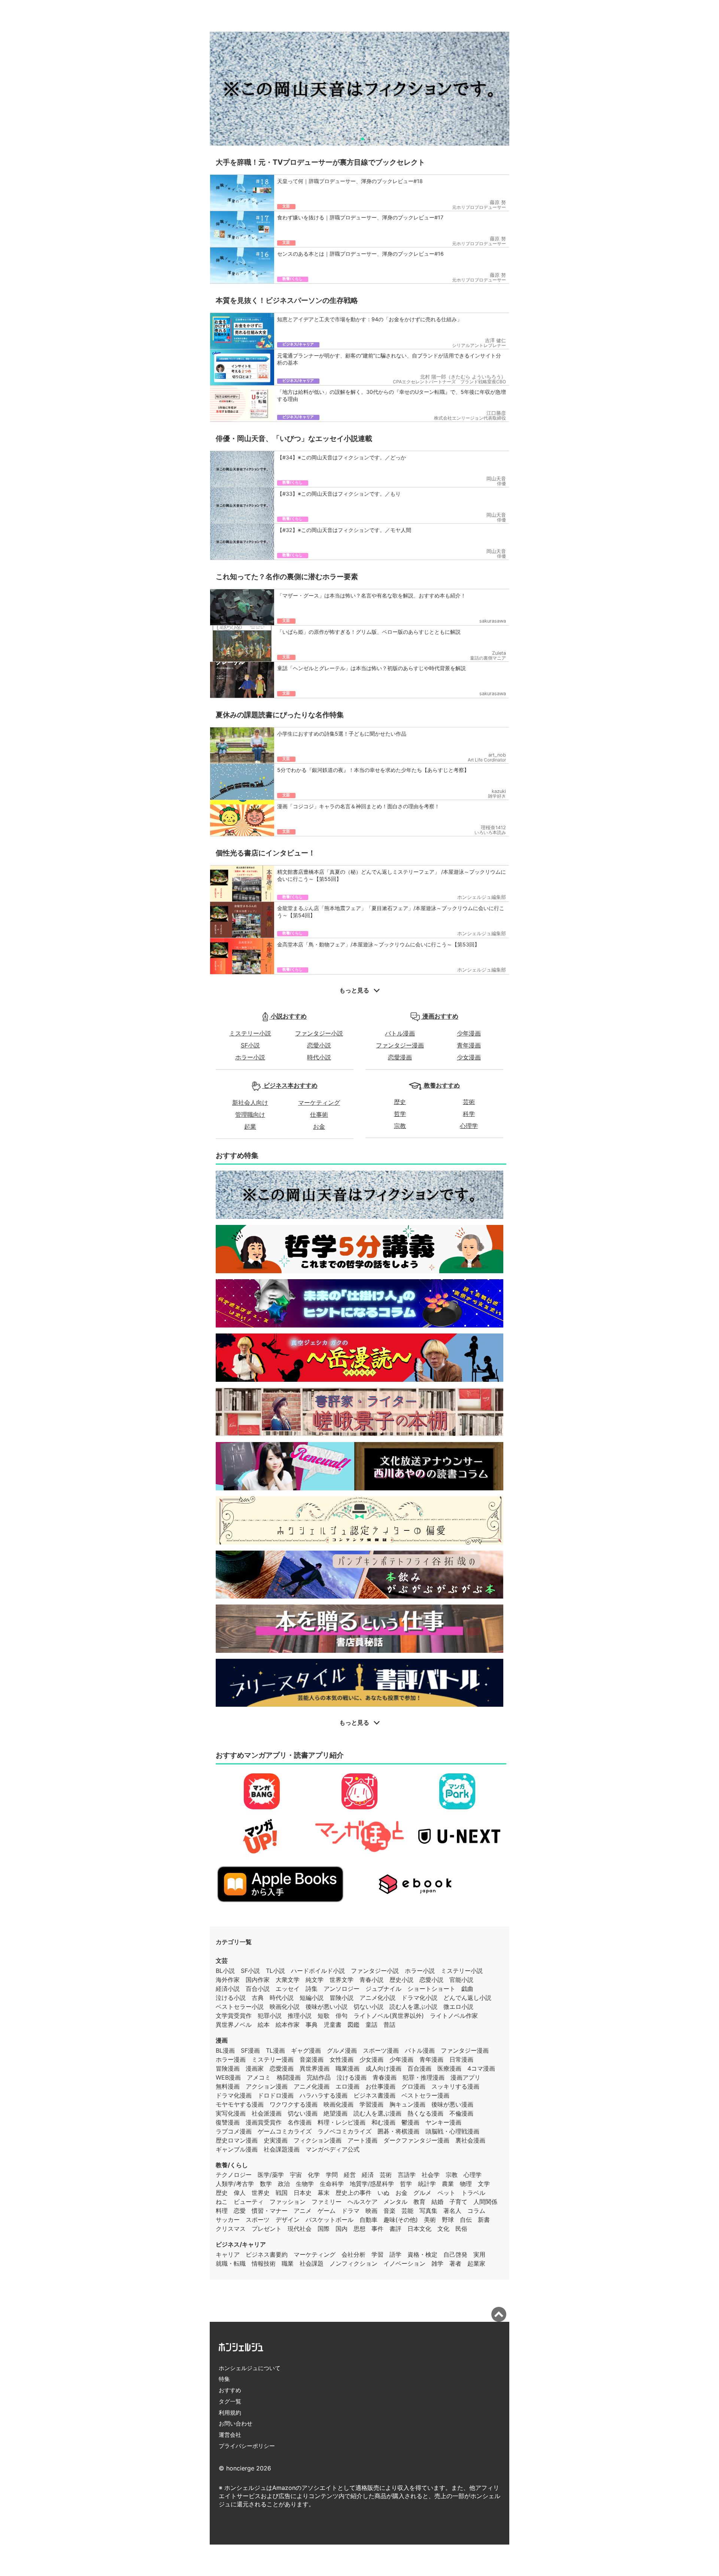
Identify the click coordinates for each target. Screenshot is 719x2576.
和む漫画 (383, 2122)
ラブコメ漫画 (234, 2131)
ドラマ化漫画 (234, 2095)
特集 (224, 2379)
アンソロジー (342, 1989)
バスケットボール (330, 2220)
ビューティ (249, 2202)
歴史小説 (401, 1980)
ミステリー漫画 (273, 2059)
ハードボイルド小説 (318, 1971)
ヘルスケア (362, 2202)
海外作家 (228, 1980)
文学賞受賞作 (234, 2016)
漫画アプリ (465, 2077)
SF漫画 (250, 2050)
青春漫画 (385, 2077)
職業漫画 (348, 2068)
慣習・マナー (270, 2211)
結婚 (437, 2202)
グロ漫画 (413, 2086)
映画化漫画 (339, 2104)
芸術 (469, 1102)
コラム (476, 2211)
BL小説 (225, 1971)
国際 (324, 2229)
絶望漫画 (336, 2113)
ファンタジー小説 (319, 1033)
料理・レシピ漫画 (342, 2122)
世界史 (261, 2193)
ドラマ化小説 (419, 1998)
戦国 (282, 2193)
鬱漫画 (410, 2122)
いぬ (383, 2193)
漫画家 (255, 2068)
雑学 (437, 2263)
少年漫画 (469, 1033)
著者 (455, 2263)
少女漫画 (469, 1057)
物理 (466, 2184)
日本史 (303, 2193)
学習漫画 (371, 2104)
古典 (258, 1998)
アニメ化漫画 (312, 2086)
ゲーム (327, 2211)
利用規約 (230, 2413)
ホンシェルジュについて (250, 2368)
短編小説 (312, 1998)
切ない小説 (368, 2007)
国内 (342, 2229)
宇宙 (296, 2175)
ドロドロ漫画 (276, 2095)
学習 (377, 2254)
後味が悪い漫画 (452, 2104)
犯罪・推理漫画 (424, 2077)
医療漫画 (449, 2068)
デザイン (288, 2220)
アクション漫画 (267, 2086)
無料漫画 (228, 2086)
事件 (377, 2229)
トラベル (473, 2193)
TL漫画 (275, 2050)
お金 (319, 1126)
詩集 (312, 1989)
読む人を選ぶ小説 (413, 2007)
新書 (484, 2220)
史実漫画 (276, 2140)
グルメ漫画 (342, 2050)
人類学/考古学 (235, 2184)
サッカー (228, 2220)
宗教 (400, 1126)
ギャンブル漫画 (237, 2149)
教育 (419, 2202)
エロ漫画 (348, 2086)
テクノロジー (234, 2175)
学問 (332, 2175)
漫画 (222, 2040)
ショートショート (431, 1989)
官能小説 (461, 1980)
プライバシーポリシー (247, 2446)
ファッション (288, 2202)
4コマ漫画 (481, 2068)
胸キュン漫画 (407, 2104)
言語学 (407, 2175)
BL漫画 (225, 2050)
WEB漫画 (228, 2077)
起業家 (476, 2263)
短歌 (324, 2016)
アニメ (303, 2211)
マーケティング (319, 1103)
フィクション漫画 (318, 2140)
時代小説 (319, 1057)
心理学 (469, 1126)
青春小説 (371, 1980)
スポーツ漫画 (381, 2050)
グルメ (422, 2193)
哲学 (400, 1114)
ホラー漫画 (231, 2059)
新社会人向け (250, 1103)
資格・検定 (422, 2254)
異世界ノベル (234, 2025)
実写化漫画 (231, 2113)
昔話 (389, 2025)
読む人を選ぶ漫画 (377, 2113)
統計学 (427, 2184)
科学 (469, 1114)
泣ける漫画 (352, 2077)
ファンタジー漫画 (400, 1045)
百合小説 (258, 1989)
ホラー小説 (250, 1057)
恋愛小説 (319, 1045)
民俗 (461, 2229)
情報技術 (264, 2263)
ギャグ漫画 (306, 2050)
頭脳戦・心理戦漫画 (452, 2131)
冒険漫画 (228, 2068)
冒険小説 (342, 1998)
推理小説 (300, 2016)
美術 (430, 2220)
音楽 (389, 2211)
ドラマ (351, 2211)
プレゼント (267, 2229)
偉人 (240, 2193)
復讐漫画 (228, 2122)
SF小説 (250, 1045)
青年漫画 (469, 1045)
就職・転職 (231, 2263)
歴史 (400, 1102)
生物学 (305, 2184)
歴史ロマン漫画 (237, 2140)
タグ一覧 (230, 2401)
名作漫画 (300, 2122)
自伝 (466, 2220)
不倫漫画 (461, 2113)
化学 (314, 2175)
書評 (395, 2229)
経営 (350, 2175)
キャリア (228, 2254)
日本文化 (419, 2229)
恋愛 (240, 2211)
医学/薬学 (271, 2175)
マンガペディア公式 (333, 2149)
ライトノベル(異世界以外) (389, 2016)
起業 (250, 1126)
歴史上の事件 (354, 2193)
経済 (368, 2175)
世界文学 (342, 1980)
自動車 (368, 2220)
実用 (479, 2254)
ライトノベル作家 (454, 2016)
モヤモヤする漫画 (240, 2104)
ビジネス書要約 (267, 2254)
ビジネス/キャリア (241, 2244)
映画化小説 (285, 2007)
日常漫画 (461, 2059)
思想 (359, 2229)
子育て (458, 2202)
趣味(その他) (401, 2220)
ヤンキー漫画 (443, 2122)
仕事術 (319, 1114)
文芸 (222, 1961)
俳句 (342, 2016)
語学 (395, 2254)
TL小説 (275, 1971)
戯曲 (467, 1989)
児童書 (333, 2025)
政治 (284, 2184)
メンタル (395, 2202)
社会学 (431, 2175)
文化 (443, 2229)
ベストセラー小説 (240, 2007)
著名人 (452, 2211)
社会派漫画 (267, 2113)
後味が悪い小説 (327, 2007)
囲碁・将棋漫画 (398, 2131)
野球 (448, 2220)
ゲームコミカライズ (285, 2131)
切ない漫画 (303, 2113)
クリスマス (231, 2229)
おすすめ (230, 2390)
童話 (371, 2025)
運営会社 (230, 2435)
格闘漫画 (289, 2077)
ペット (446, 2193)
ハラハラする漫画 (324, 2095)
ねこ (222, 2202)
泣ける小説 (231, 1998)
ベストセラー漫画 (425, 2095)
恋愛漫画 (400, 1057)
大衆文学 (288, 1980)
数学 (266, 2184)
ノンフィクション (354, 2263)
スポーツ (258, 2220)
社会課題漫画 (282, 2149)
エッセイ (288, 1989)
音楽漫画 (312, 2059)
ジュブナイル (383, 1989)
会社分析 (354, 2254)
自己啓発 (455, 2254)
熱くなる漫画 (425, 2113)
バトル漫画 (400, 1033)
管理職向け (250, 1114)
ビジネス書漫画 (374, 2095)
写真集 (428, 2211)
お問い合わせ (236, 2423)
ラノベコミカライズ (345, 2131)
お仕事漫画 (380, 2086)
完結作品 (319, 2077)
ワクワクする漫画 (294, 2104)
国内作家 (258, 1980)
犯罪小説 (270, 2016)
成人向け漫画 (383, 2068)
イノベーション (404, 2263)
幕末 (324, 2193)
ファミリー (327, 2202)
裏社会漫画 (470, 2140)
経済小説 (228, 1989)
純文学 (315, 1980)
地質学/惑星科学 (372, 2184)
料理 (222, 2211)
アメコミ (259, 2077)
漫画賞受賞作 (264, 2122)
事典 (312, 2025)
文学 (484, 2184)
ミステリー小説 (250, 1033)
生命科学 (332, 2184)
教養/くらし (232, 2165)
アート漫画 (362, 2140)
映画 (371, 2211)
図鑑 (354, 2025)
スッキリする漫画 (455, 2086)
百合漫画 (419, 2068)
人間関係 (485, 2202)
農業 (448, 2184)
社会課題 (312, 2263)
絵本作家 (288, 2025)
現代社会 (300, 2229)
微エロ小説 (458, 2007)
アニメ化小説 (377, 1998)
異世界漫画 (315, 2068)
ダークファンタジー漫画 (416, 2140)
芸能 (407, 2211)
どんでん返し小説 (467, 1998)
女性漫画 (342, 2059)
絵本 (264, 2025)
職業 (288, 2263)
